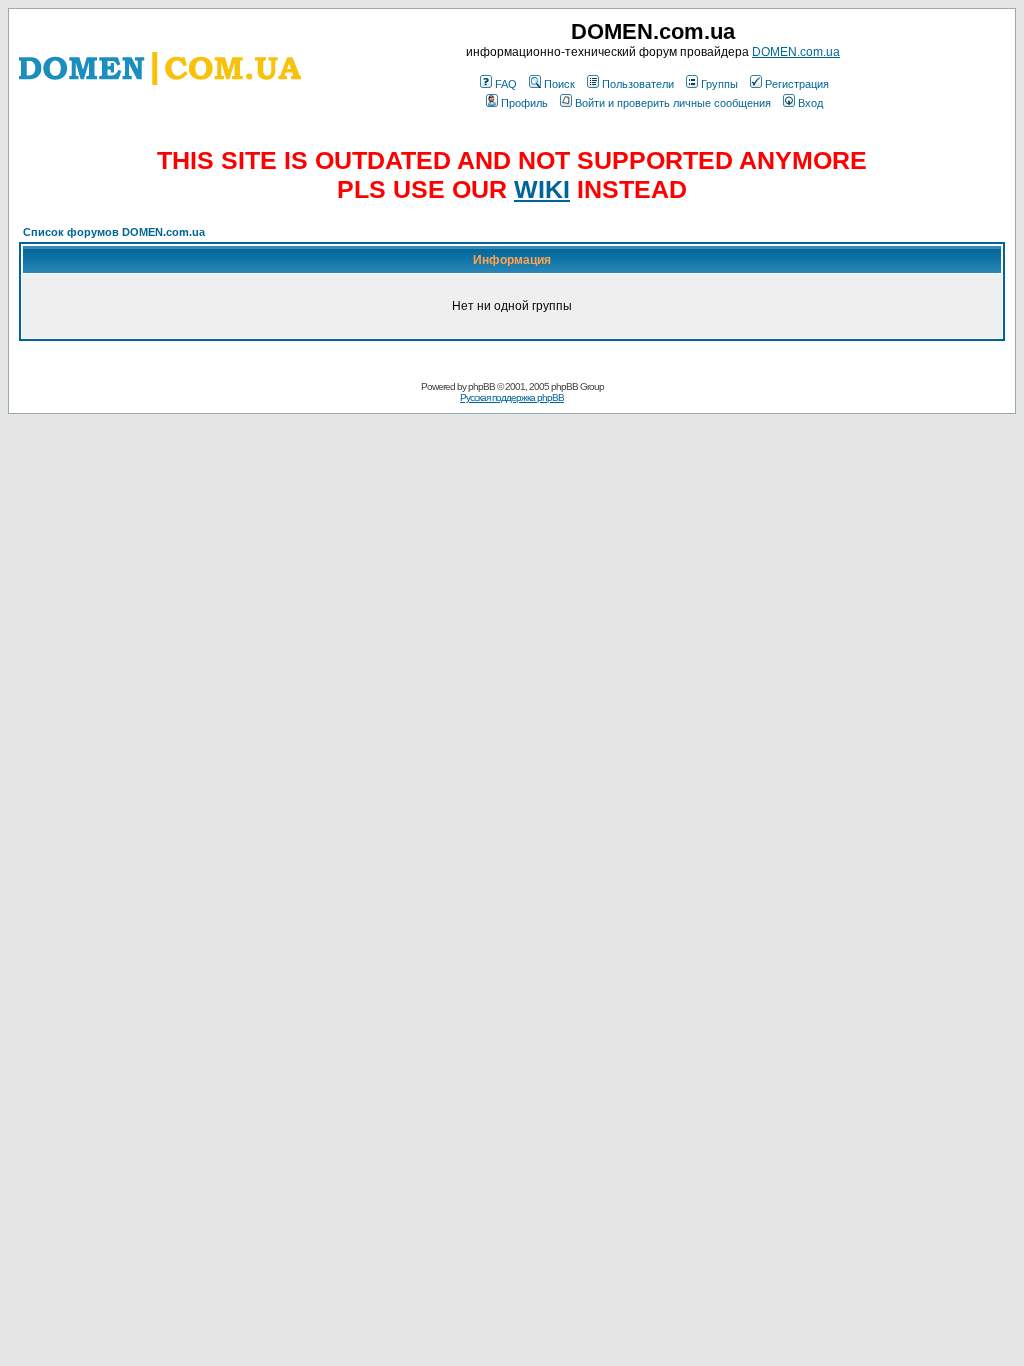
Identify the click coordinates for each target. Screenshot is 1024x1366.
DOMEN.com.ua (796, 52)
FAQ (506, 84)
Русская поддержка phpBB (512, 397)
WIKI (542, 189)
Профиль (524, 103)
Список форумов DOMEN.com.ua (114, 232)
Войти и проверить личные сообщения (673, 103)
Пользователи (638, 84)
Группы (719, 84)
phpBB (481, 386)
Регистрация (797, 84)
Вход (810, 103)
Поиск (559, 84)
